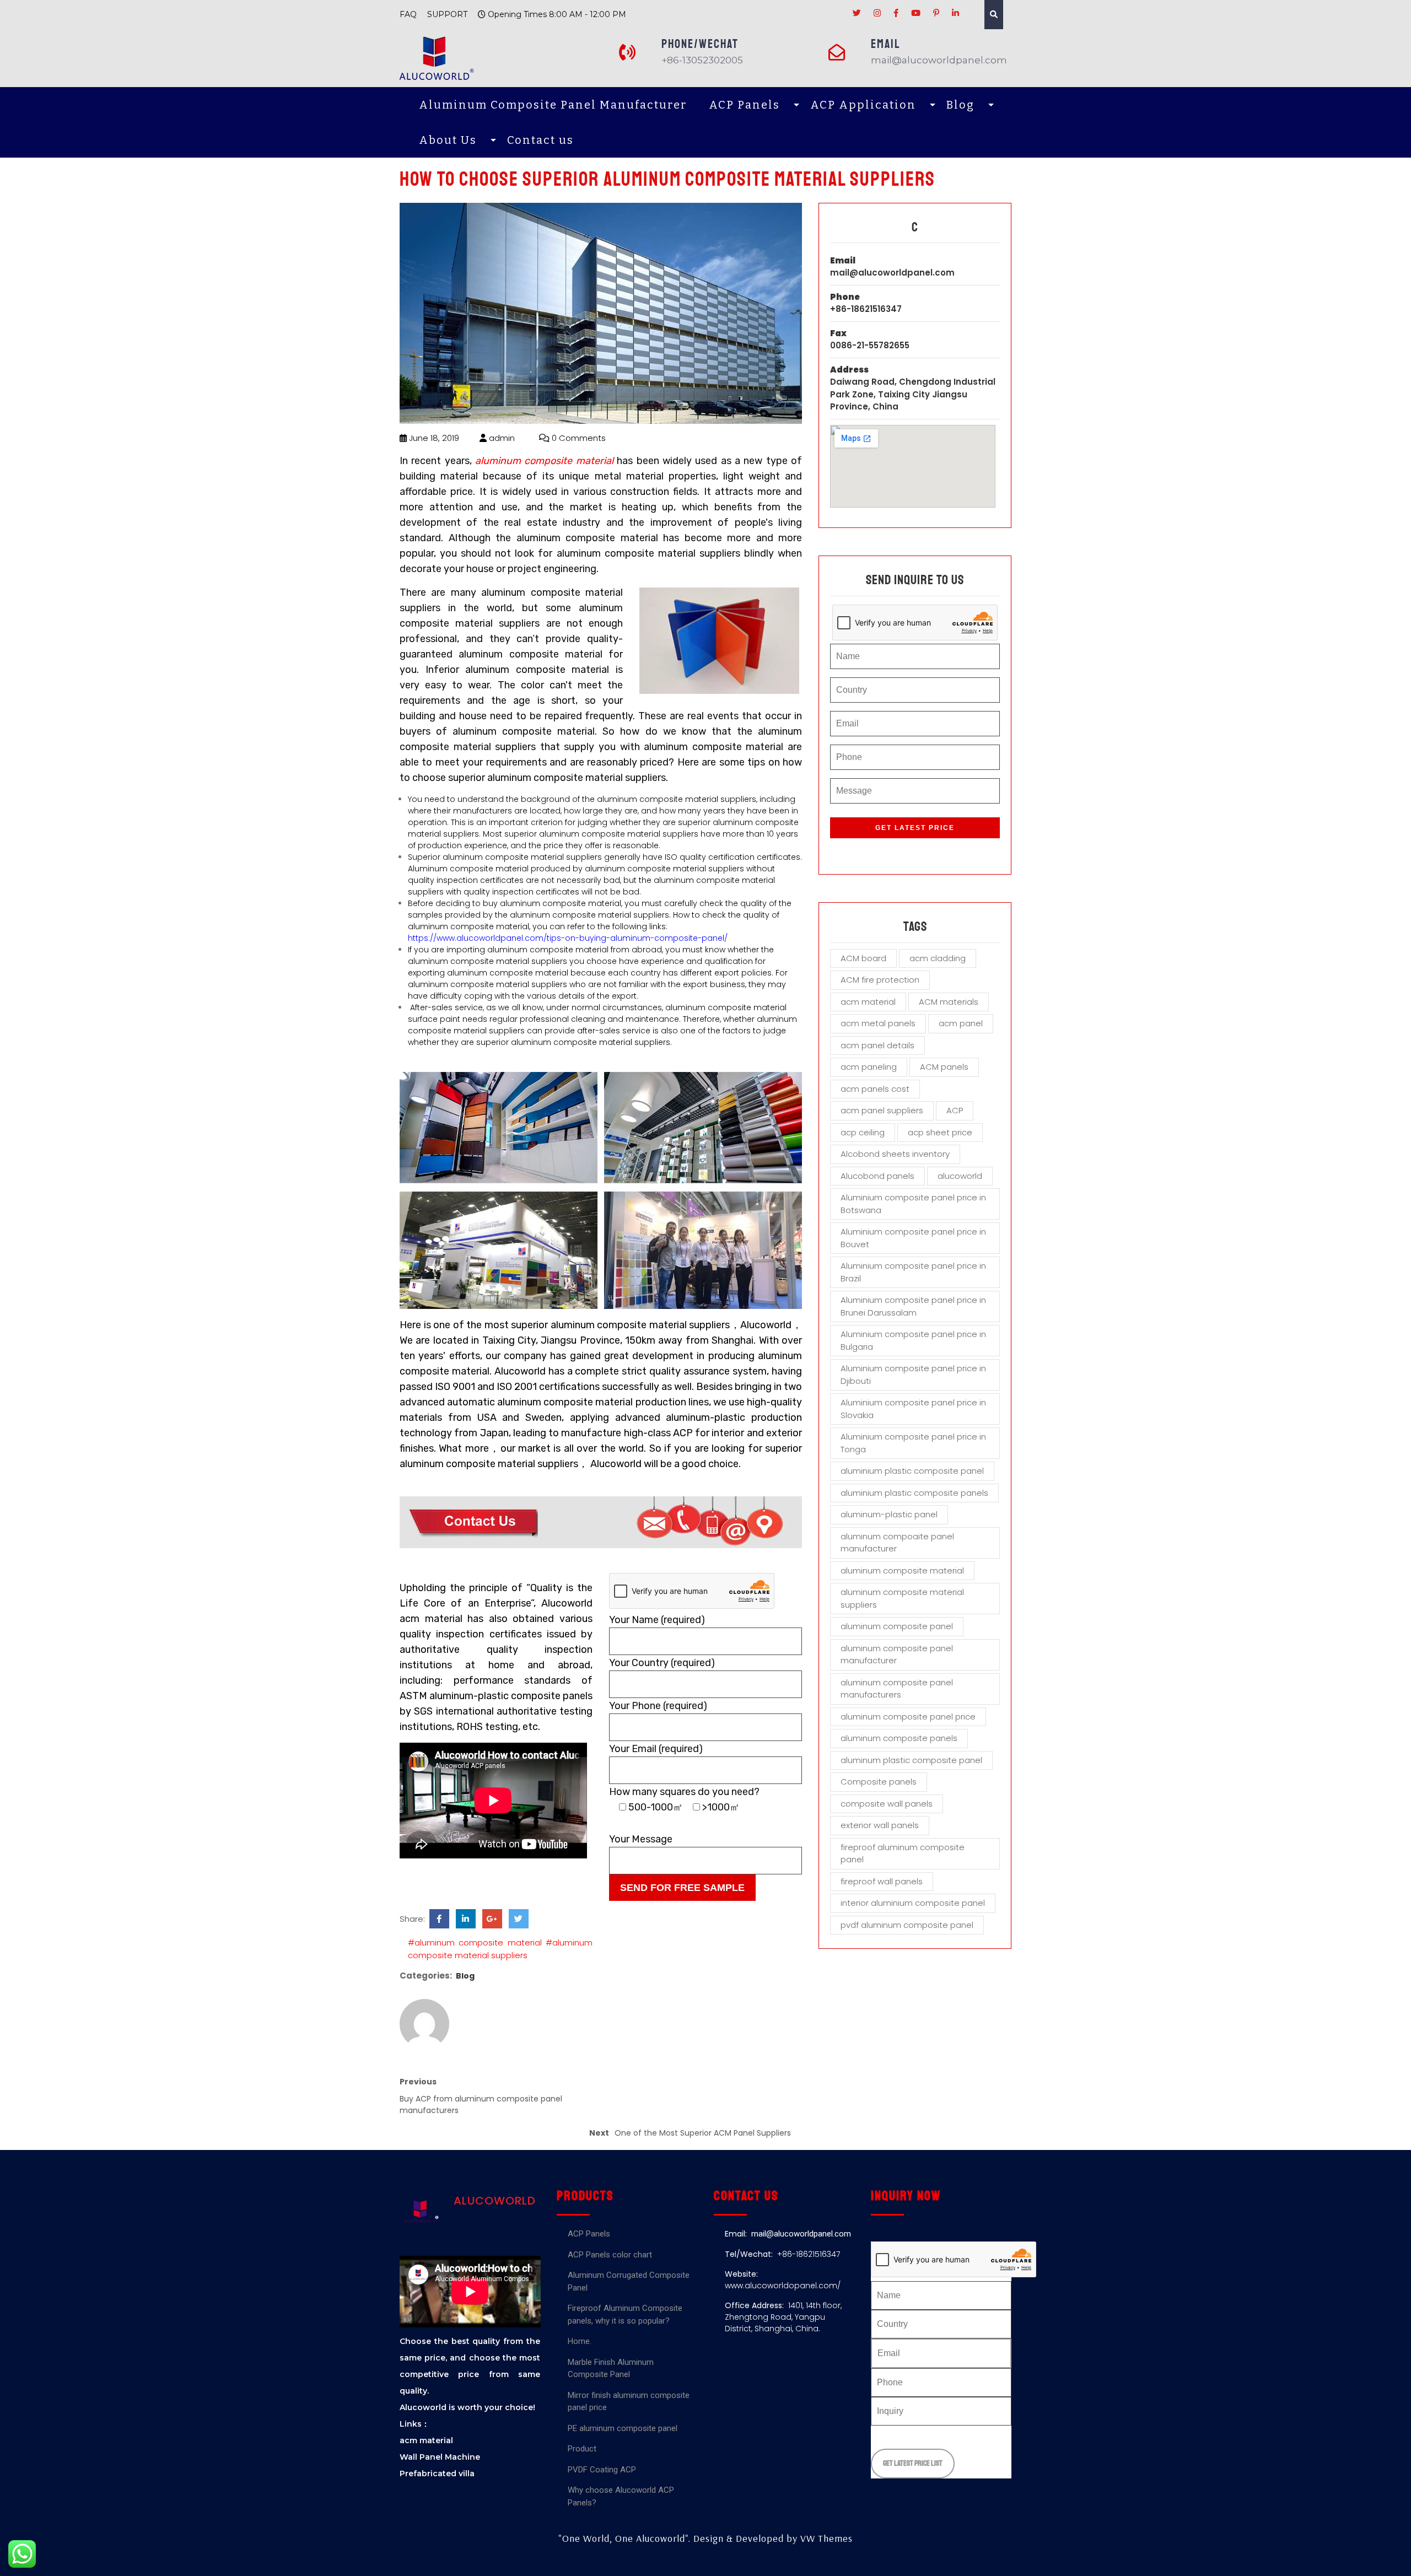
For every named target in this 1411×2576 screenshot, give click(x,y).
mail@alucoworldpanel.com (892, 273)
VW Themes (825, 2538)
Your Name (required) (657, 1620)
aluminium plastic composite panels (914, 1493)
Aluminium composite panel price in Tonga (913, 1443)
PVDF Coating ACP (602, 2470)
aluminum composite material (902, 1570)
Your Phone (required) (658, 1706)
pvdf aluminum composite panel (907, 1925)
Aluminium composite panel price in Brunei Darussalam (913, 1306)
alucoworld (960, 1176)
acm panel (961, 1023)
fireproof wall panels (882, 1881)
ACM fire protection (880, 980)
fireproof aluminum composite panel (903, 1853)
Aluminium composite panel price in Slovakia (913, 1409)
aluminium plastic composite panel (912, 1471)
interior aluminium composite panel (913, 1903)
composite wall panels (887, 1804)
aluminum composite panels (899, 1738)
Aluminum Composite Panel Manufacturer (553, 105)
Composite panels (879, 1782)
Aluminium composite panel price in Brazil (913, 1272)
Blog (960, 105)
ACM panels (944, 1067)
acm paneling (869, 1067)
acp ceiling (863, 1132)
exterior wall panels (880, 1825)
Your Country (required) (662, 1663)
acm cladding (938, 958)
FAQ (408, 14)
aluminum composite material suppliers (902, 1598)
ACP (955, 1110)
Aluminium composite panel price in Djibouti (913, 1375)
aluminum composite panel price (908, 1717)
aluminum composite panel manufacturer (897, 1655)
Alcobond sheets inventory (895, 1154)
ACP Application (863, 105)
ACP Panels (744, 105)
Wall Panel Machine (440, 2457)
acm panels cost (875, 1089)
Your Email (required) (656, 1749)
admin (501, 438)
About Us (448, 140)
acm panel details (877, 1045)
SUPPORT (447, 14)
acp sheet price (940, 1132)
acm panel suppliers (882, 1110)
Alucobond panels (877, 1176)
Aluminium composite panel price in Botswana (913, 1204)
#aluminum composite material (475, 1942)
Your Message (641, 1839)
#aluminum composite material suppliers (500, 1949)
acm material (868, 1002)
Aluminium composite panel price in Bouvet (913, 1238)
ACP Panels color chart (610, 2255)
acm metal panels (878, 1023)
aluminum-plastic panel (889, 1514)
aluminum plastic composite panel (911, 1760)
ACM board (863, 958)
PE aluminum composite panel (623, 2428)
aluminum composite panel (897, 1626)
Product (582, 2449)
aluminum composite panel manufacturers (897, 1689)
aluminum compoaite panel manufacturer (897, 1543)
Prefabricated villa (437, 2473)
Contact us (540, 140)
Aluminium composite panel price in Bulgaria (913, 1340)
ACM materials (949, 1002)
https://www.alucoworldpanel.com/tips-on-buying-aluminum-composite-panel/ (568, 938)
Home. (580, 2341)
